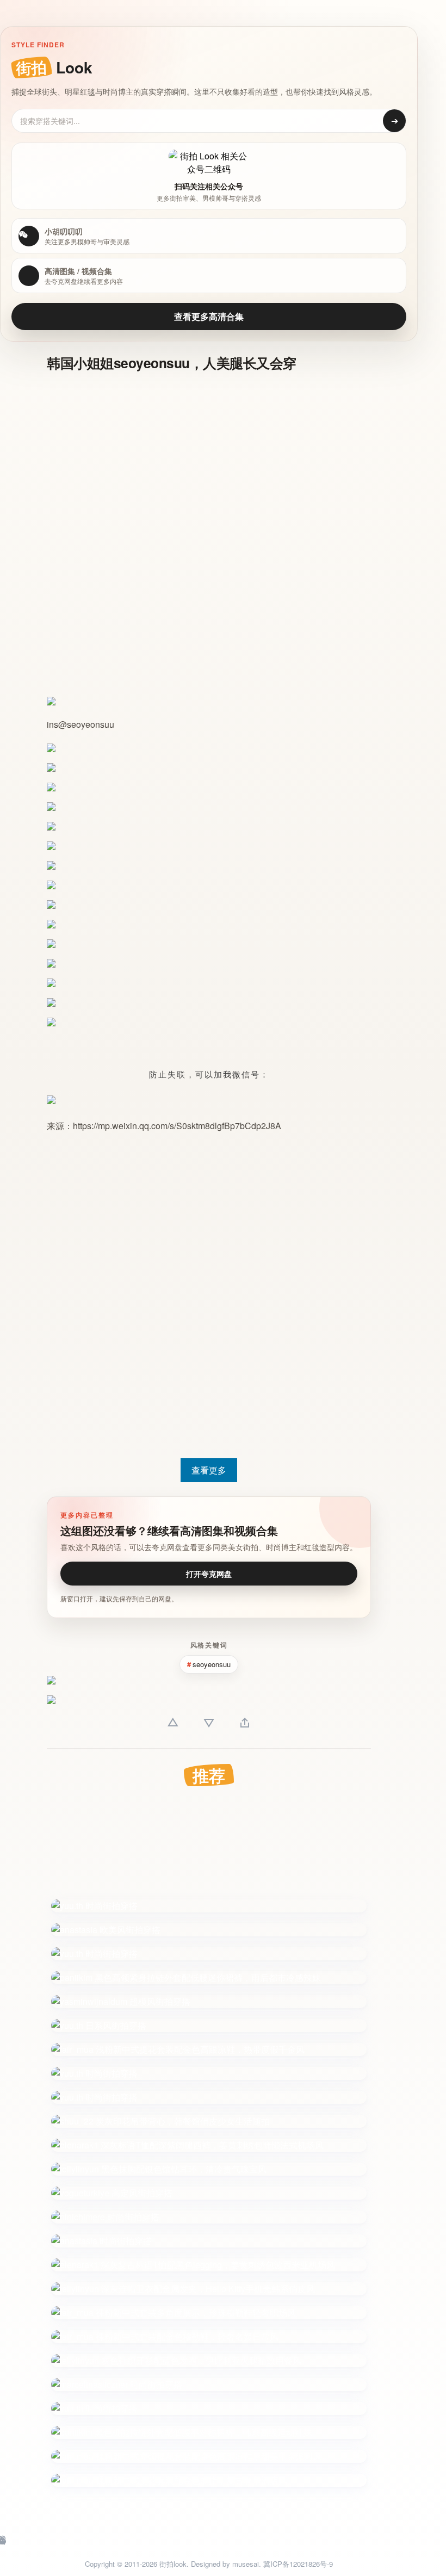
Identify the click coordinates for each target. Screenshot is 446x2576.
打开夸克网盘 (209, 1574)
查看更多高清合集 (209, 316)
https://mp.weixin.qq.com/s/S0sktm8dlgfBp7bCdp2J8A (177, 1126)
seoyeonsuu (91, 724)
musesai (246, 2564)
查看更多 (209, 1470)
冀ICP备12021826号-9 (298, 2564)
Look (54, 67)
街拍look (173, 2564)
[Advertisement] (209, 460)
